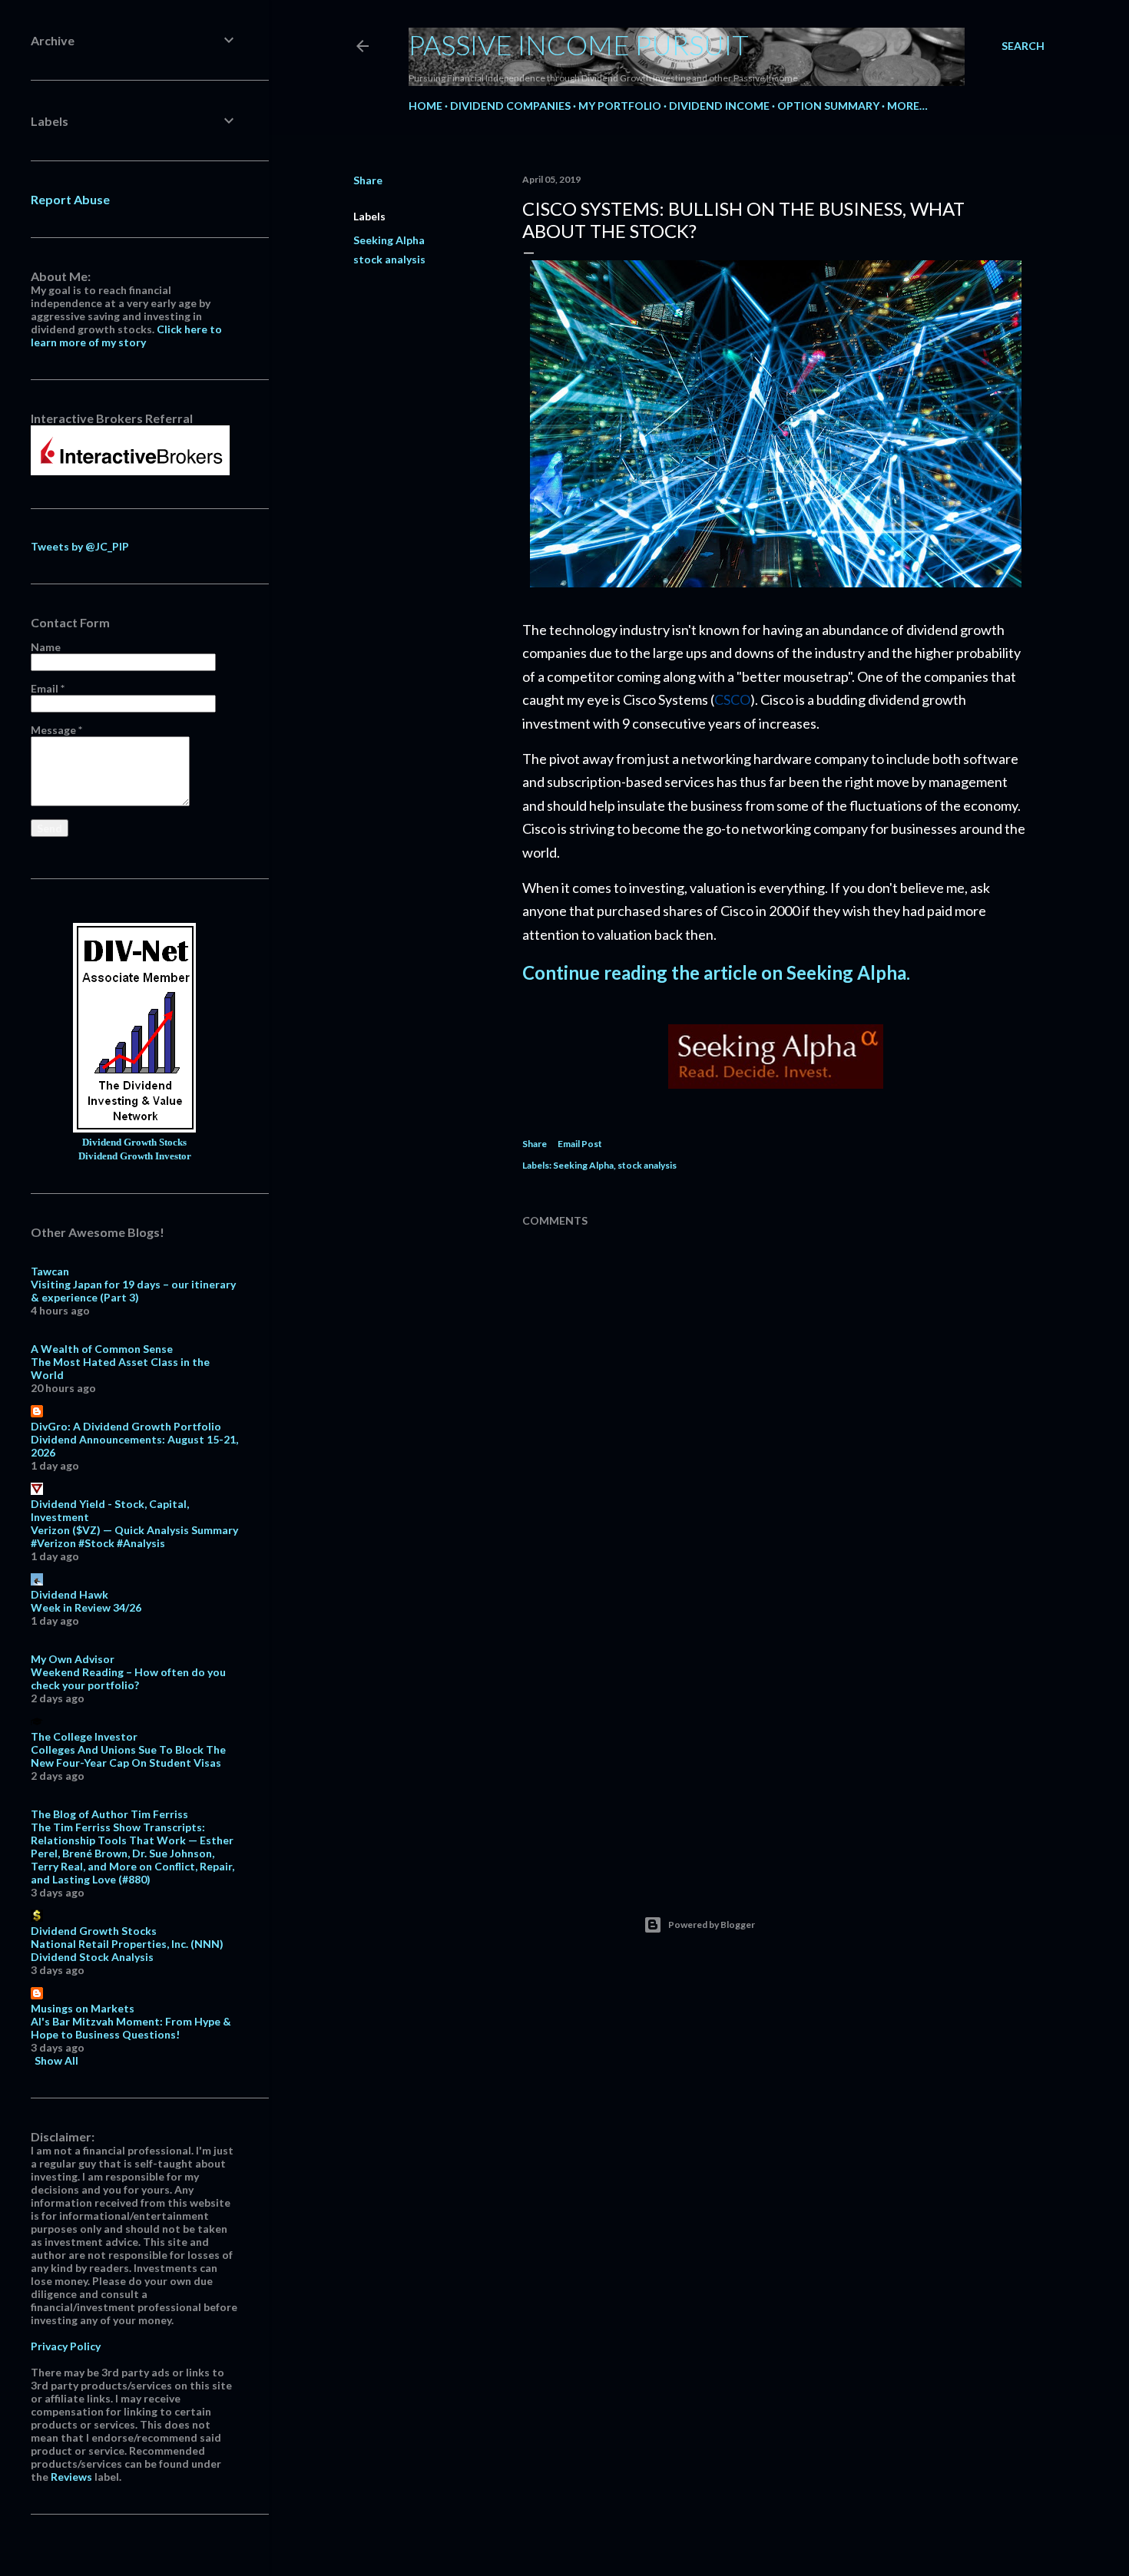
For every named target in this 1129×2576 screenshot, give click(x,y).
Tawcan (50, 1271)
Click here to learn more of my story (126, 336)
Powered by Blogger (712, 1925)
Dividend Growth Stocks (134, 1143)
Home (425, 106)
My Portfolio (620, 106)
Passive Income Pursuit (579, 45)
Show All (56, 2060)
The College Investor (84, 1736)
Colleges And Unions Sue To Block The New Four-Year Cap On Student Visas (128, 1756)
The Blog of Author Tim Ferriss (109, 1814)
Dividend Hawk (70, 1594)
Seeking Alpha (389, 240)
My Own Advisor (73, 1659)
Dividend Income (719, 106)
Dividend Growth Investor (135, 1156)
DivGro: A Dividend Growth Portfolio (126, 1426)
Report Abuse (70, 199)
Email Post (580, 1144)
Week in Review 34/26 (86, 1607)
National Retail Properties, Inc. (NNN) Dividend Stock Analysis (127, 1950)
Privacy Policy (66, 2346)
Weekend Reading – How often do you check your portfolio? (128, 1678)
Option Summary (828, 106)
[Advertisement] (776, 1731)
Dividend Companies (510, 106)
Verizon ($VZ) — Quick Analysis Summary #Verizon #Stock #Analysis (134, 1536)
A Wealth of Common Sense (102, 1349)
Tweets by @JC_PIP (80, 546)
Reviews (71, 2477)
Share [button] (368, 180)
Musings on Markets (83, 2008)
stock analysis (389, 259)
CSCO (732, 699)
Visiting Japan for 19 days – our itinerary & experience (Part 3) (133, 1291)
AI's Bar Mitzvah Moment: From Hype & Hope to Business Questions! (131, 2028)
